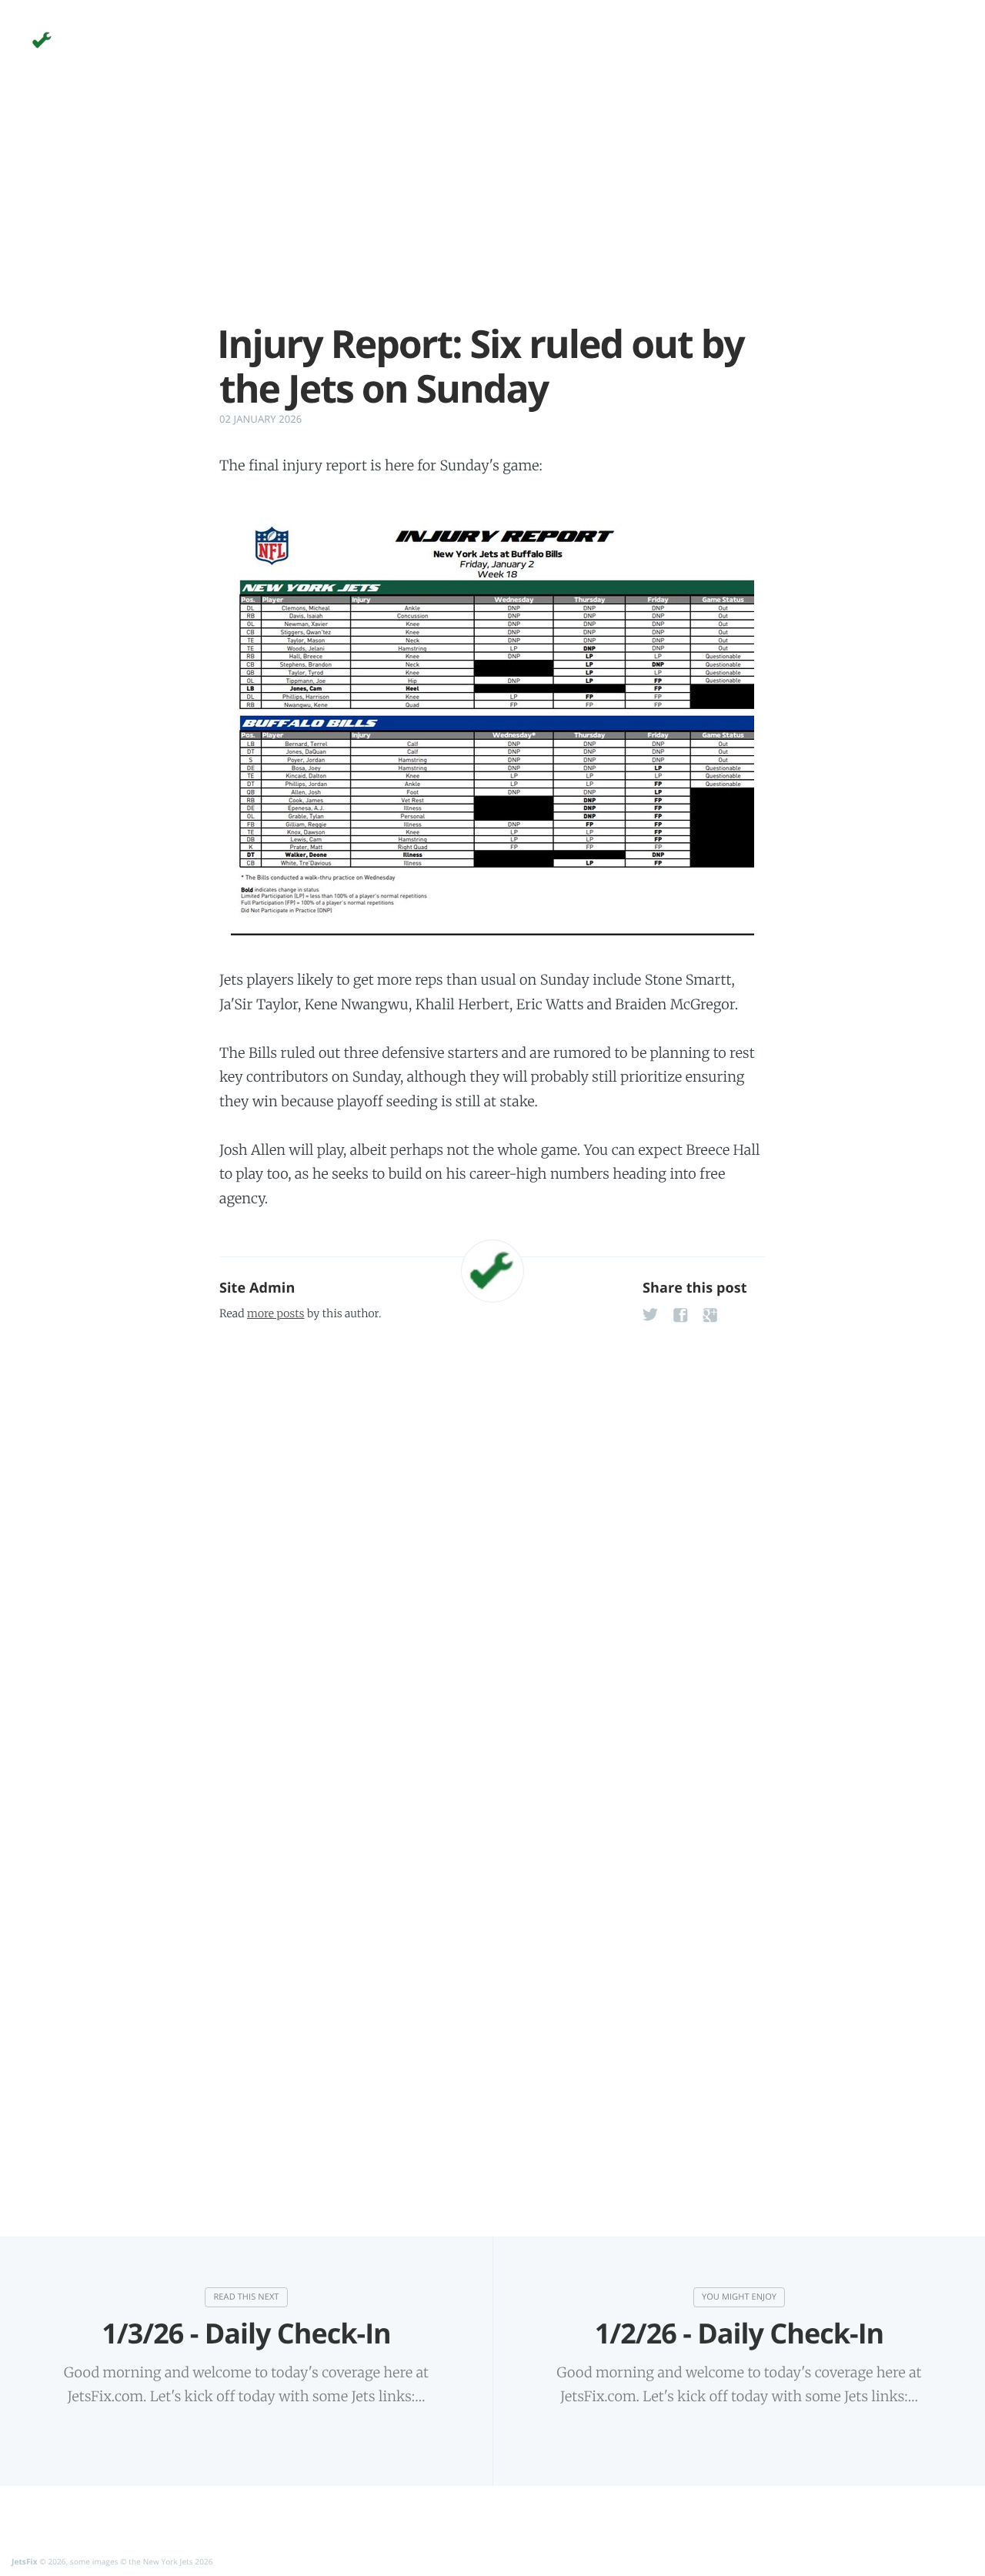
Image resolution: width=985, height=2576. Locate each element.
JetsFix (25, 2561)
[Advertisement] (492, 214)
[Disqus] (492, 1527)
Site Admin (257, 1288)
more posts (275, 1313)
